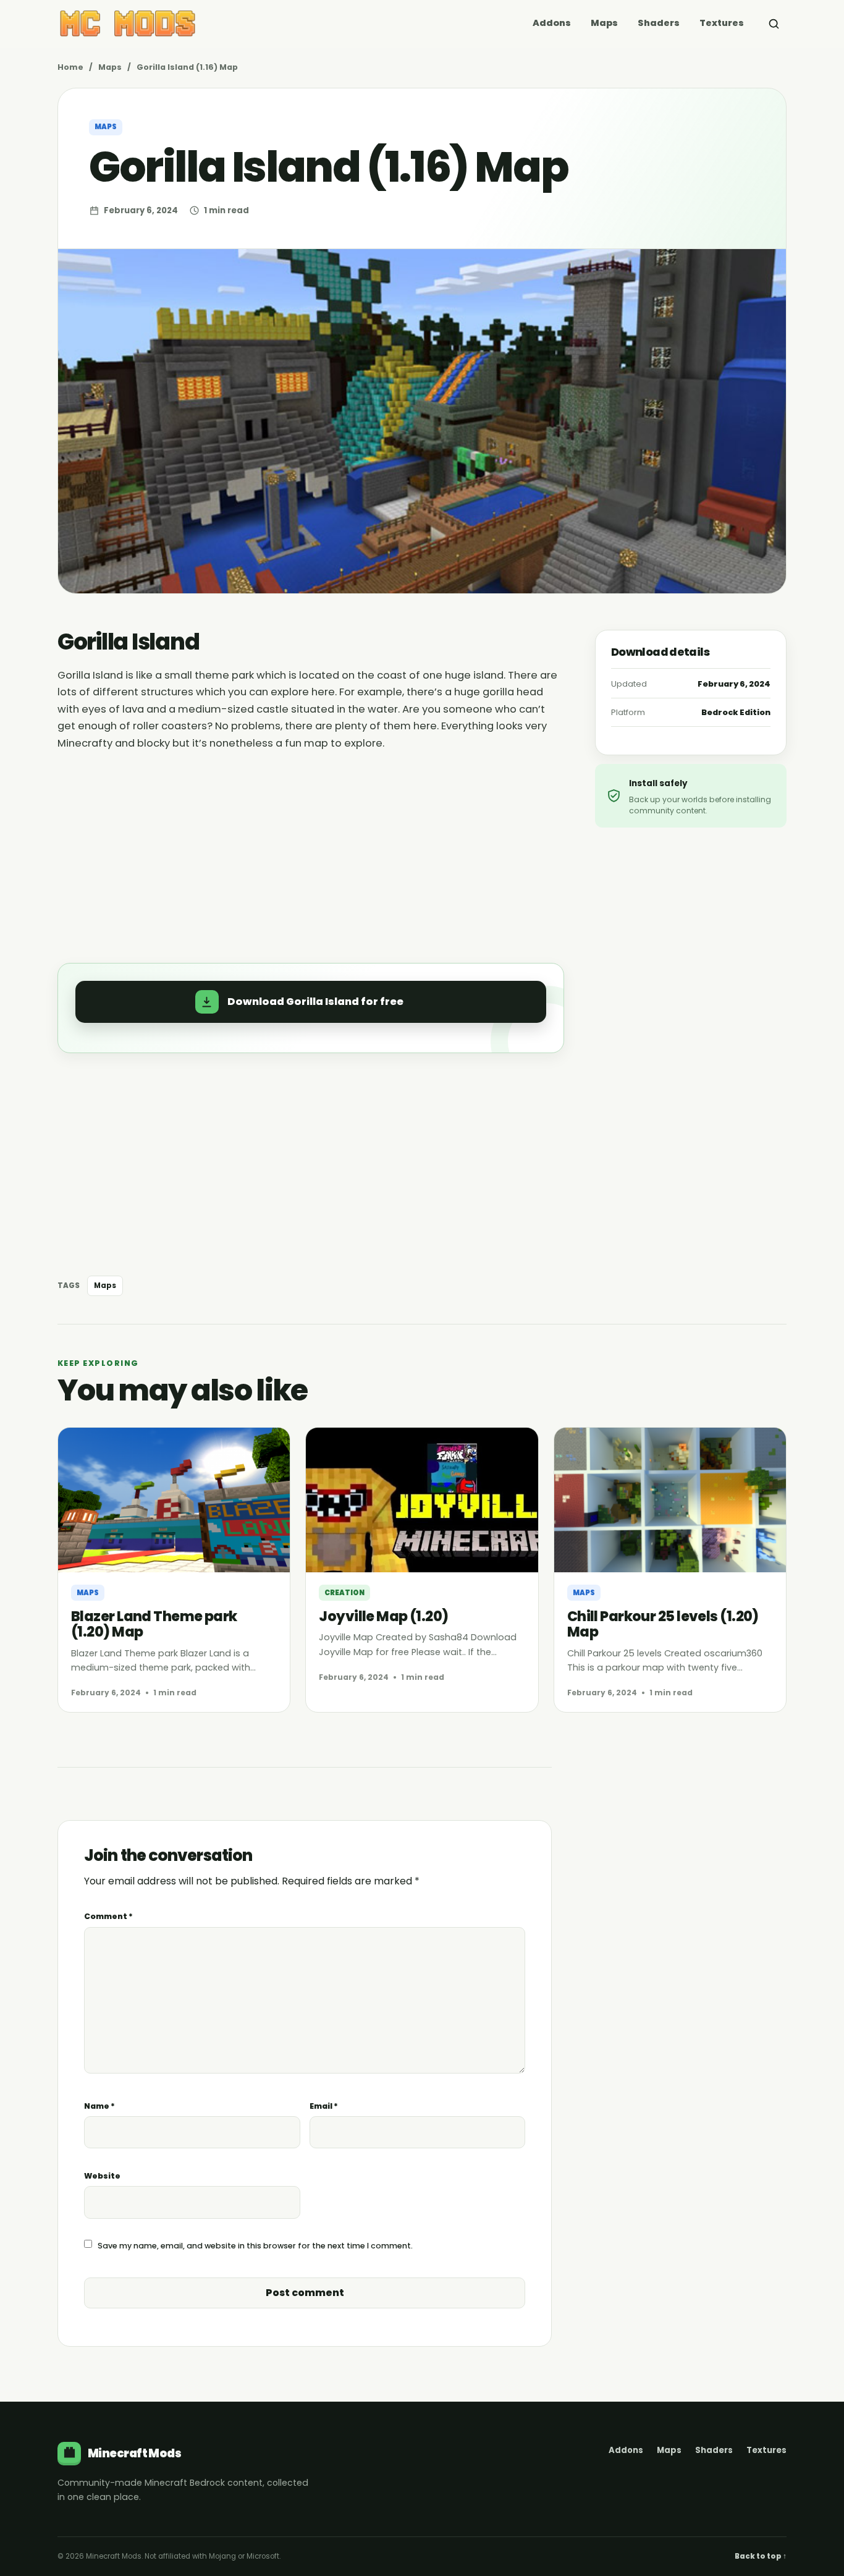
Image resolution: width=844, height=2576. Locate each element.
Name (99, 2106)
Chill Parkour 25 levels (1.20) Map (663, 1624)
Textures (722, 23)
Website (102, 2176)
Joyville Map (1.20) (383, 1616)
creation (344, 1593)
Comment (108, 1916)
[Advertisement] (311, 850)
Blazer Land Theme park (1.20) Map (154, 1624)
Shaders (659, 23)
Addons (552, 23)
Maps (604, 23)
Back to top (761, 2556)
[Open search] (774, 23)
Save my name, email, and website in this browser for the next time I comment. (255, 2246)
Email (324, 2106)
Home (70, 67)
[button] (311, 1002)
